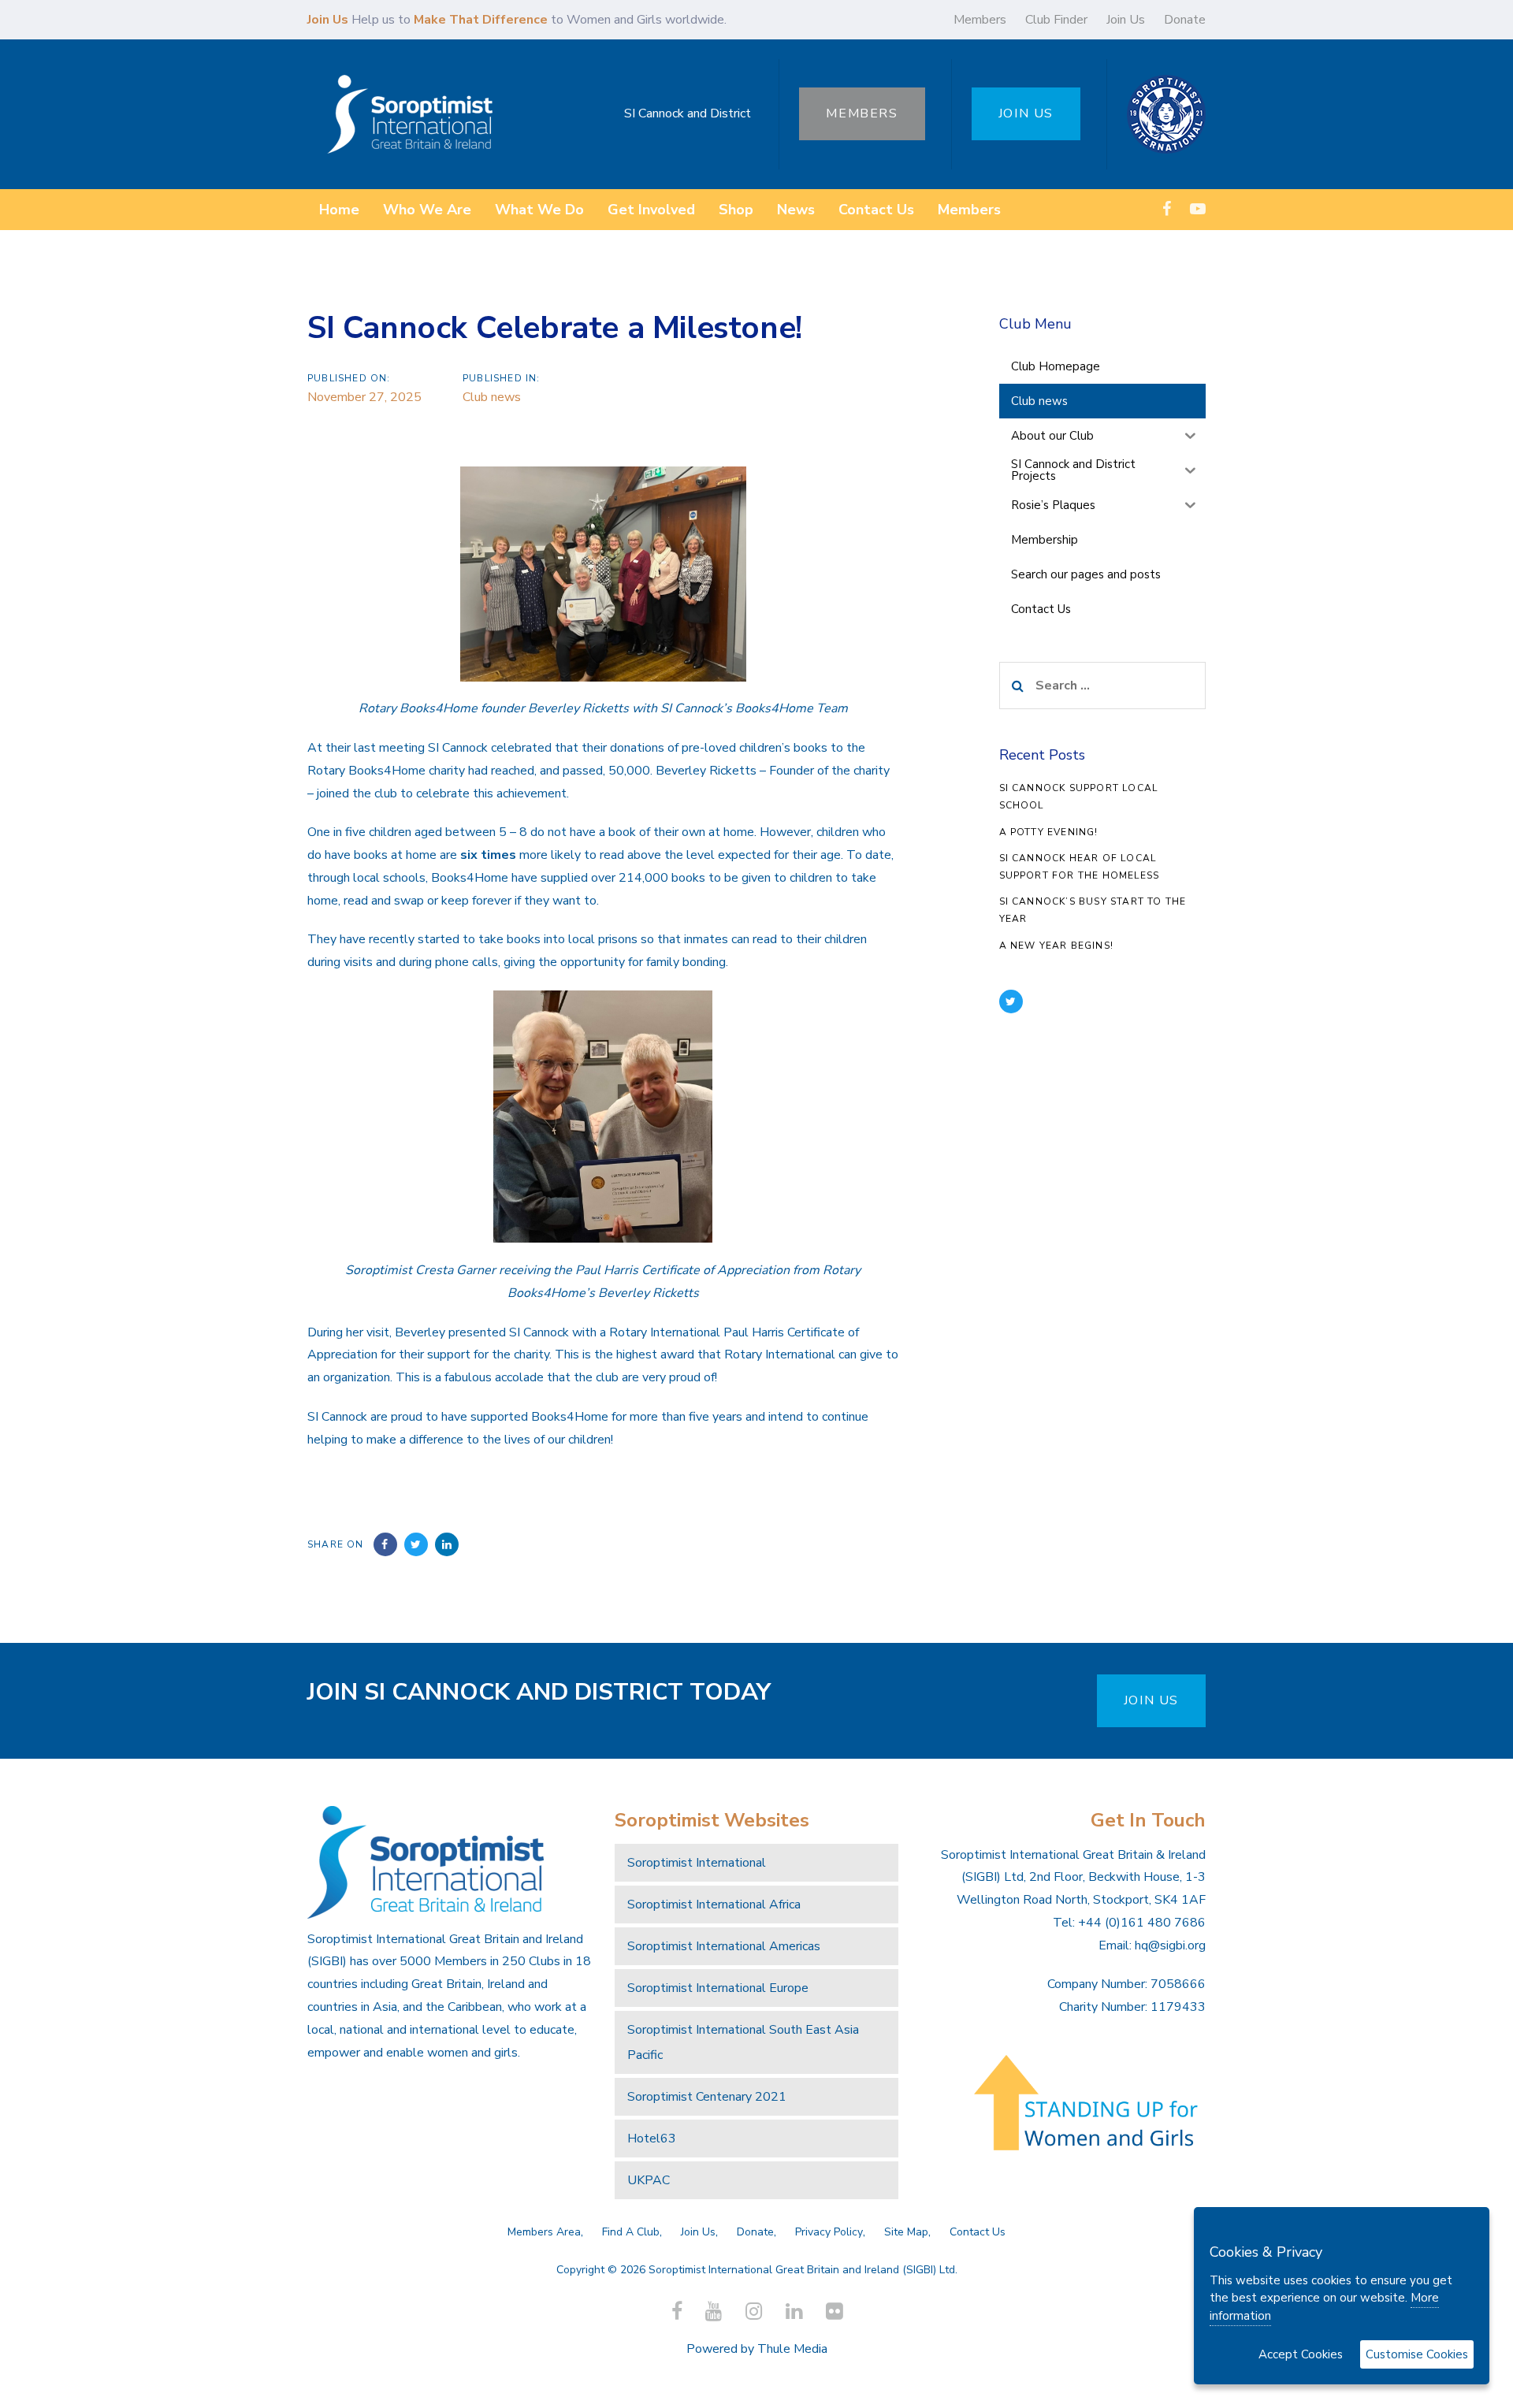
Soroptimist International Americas (724, 1946)
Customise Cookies (1417, 2354)
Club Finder (1056, 20)
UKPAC (649, 2180)
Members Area (544, 2232)
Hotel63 (652, 2139)
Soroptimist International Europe (718, 1988)
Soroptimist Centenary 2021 (707, 2097)
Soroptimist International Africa (714, 1904)
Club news (492, 397)
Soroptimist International (697, 1863)
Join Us (1126, 20)
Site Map (906, 2232)
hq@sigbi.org (1170, 1945)
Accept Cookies (1301, 2354)
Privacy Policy (829, 2232)
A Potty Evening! (1049, 832)
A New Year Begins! (1057, 946)
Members (980, 20)
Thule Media (792, 2349)
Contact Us (978, 2232)
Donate (1185, 20)
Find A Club (631, 2232)
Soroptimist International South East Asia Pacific (743, 2042)
